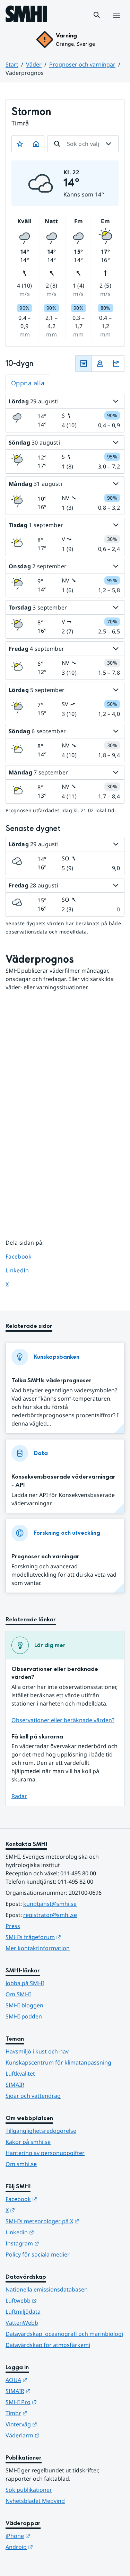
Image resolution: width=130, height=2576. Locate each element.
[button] (97, 15)
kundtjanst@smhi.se (50, 1904)
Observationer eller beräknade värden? (63, 1720)
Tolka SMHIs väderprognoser (51, 1380)
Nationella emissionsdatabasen (47, 2289)
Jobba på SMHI (25, 1983)
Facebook (24, 1256)
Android (53, 2547)
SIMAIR (15, 2085)
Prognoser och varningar (82, 64)
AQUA (50, 2380)
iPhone (52, 2536)
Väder (34, 64)
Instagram (56, 2243)
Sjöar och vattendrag (33, 2096)
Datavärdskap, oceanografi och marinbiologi (64, 2334)
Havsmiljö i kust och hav (37, 2051)
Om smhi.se (21, 2164)
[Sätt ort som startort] (36, 144)
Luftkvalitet (20, 2074)
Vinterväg (55, 2424)
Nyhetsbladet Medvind (35, 2501)
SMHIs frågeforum (65, 1937)
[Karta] (100, 363)
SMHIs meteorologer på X (65, 2221)
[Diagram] (116, 363)
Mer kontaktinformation (38, 1948)
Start (12, 64)
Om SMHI (18, 1994)
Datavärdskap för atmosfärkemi (48, 2345)
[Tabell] (84, 363)
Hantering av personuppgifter (45, 2153)
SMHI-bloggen (24, 2005)
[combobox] (83, 144)
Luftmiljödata (23, 2312)
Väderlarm (57, 2435)
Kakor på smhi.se (28, 2142)
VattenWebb (22, 2323)
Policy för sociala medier (38, 2254)
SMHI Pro (55, 2402)
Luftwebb (55, 2300)
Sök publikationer (29, 2490)
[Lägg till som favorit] (20, 144)
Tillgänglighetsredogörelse (41, 2131)
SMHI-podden (24, 2016)
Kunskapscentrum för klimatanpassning (58, 2062)
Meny (116, 23)
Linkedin (54, 2232)
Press (13, 1926)
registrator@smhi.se (50, 1915)
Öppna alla (28, 383)
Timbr (50, 2413)
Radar (19, 1796)
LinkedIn (24, 1270)
